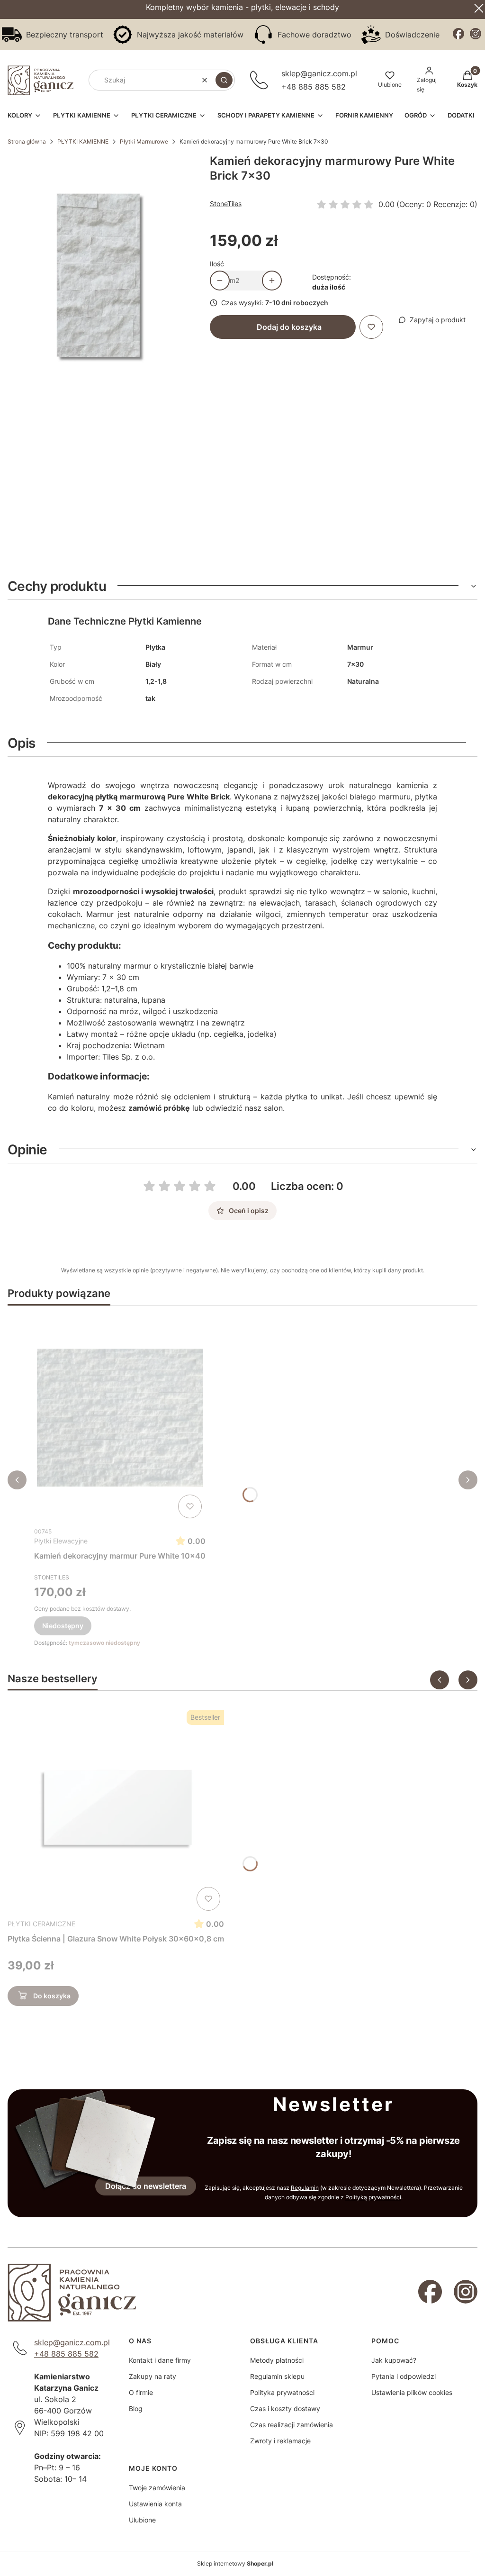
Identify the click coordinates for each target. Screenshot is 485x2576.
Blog (136, 2408)
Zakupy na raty (153, 2376)
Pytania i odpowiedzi (404, 2376)
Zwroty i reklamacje (280, 2441)
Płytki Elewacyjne (61, 1541)
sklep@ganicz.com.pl (319, 73)
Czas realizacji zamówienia (292, 2425)
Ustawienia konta (155, 2504)
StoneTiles (226, 204)
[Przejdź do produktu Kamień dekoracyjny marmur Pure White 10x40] (120, 1418)
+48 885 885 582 (314, 87)
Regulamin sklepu (277, 2376)
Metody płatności (277, 2360)
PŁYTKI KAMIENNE (83, 141)
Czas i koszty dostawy (285, 2408)
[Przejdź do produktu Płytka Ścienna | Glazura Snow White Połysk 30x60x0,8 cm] (116, 1810)
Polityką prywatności (373, 2197)
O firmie (141, 2392)
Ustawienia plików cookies (412, 2392)
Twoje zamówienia (157, 2488)
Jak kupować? (394, 2360)
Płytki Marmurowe (144, 141)
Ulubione (142, 2520)
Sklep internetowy (235, 2563)
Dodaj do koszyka (289, 327)
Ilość (217, 264)
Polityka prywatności (282, 2392)
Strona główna (27, 141)
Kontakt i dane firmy (160, 2360)
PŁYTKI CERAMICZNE (41, 1924)
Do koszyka (52, 1996)
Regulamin (305, 2188)
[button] (224, 80)
